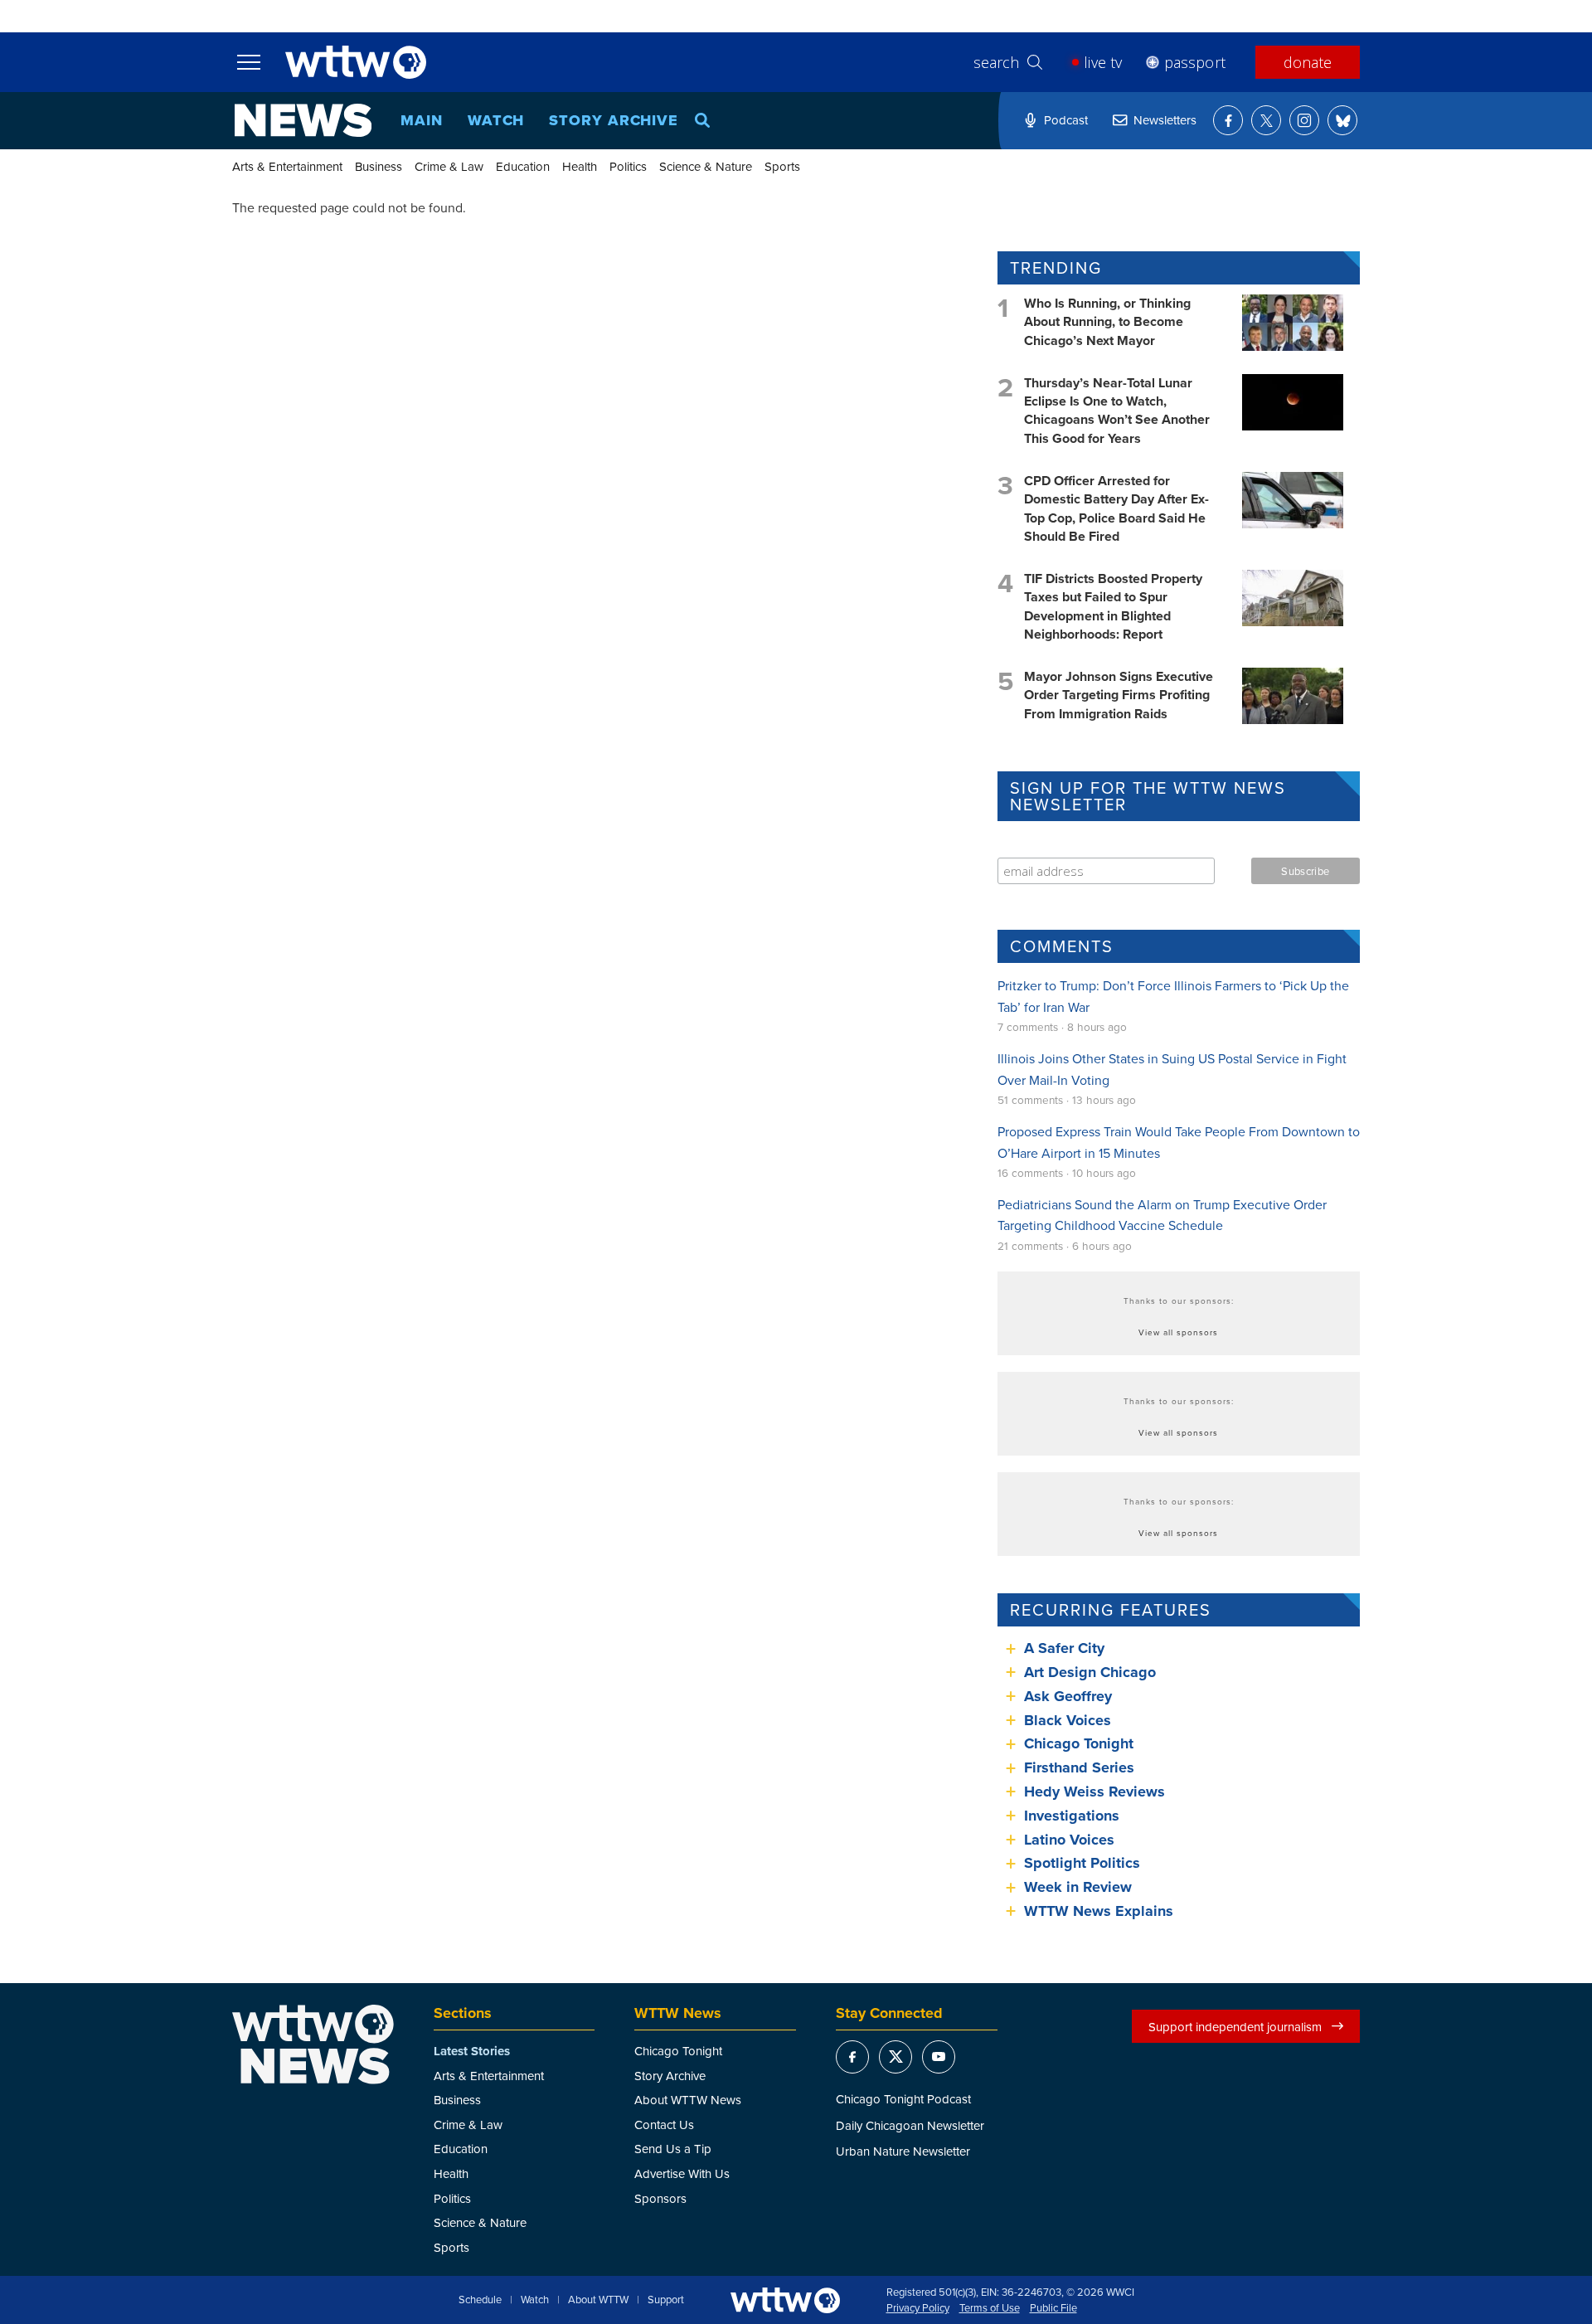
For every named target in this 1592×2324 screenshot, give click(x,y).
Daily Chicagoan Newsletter (910, 2125)
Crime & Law (449, 166)
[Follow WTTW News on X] (1266, 120)
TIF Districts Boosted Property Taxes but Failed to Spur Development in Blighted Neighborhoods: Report (1113, 606)
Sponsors (660, 2198)
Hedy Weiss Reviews (1094, 1792)
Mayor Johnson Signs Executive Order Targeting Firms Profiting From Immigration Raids (1119, 695)
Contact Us (664, 2125)
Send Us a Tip (673, 2149)
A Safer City (1064, 1648)
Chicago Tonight (1079, 1743)
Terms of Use (990, 2308)
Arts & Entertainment (287, 166)
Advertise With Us (682, 2173)
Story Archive (614, 120)
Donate (1308, 62)
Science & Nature (706, 166)
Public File (1053, 2308)
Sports (782, 166)
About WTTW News (688, 2100)
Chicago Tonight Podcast (903, 2099)
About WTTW (598, 2300)
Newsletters (1165, 120)
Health (580, 166)
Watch (496, 120)
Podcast (1066, 120)
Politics (628, 166)
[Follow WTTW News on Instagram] (1304, 120)
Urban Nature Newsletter (903, 2151)
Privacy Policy (918, 2308)
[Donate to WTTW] (785, 2300)
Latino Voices (1069, 1840)
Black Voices (1068, 1720)
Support (666, 2300)
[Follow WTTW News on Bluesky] (1342, 120)
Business (379, 166)
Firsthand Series (1079, 1767)
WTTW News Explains (1101, 1911)
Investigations (1072, 1816)
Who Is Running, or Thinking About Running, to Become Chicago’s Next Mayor (1107, 322)
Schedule (480, 2300)
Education (523, 166)
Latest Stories (472, 2051)
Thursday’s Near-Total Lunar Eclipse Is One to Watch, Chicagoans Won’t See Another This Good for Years (1117, 411)
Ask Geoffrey (1068, 1696)
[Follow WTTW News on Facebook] (1228, 120)
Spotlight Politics (1082, 1863)
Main (422, 120)
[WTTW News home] (303, 120)
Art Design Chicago (1090, 1672)
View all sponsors (1178, 1332)
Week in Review (1078, 1887)
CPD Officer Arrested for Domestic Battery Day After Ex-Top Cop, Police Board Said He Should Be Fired (1116, 508)
